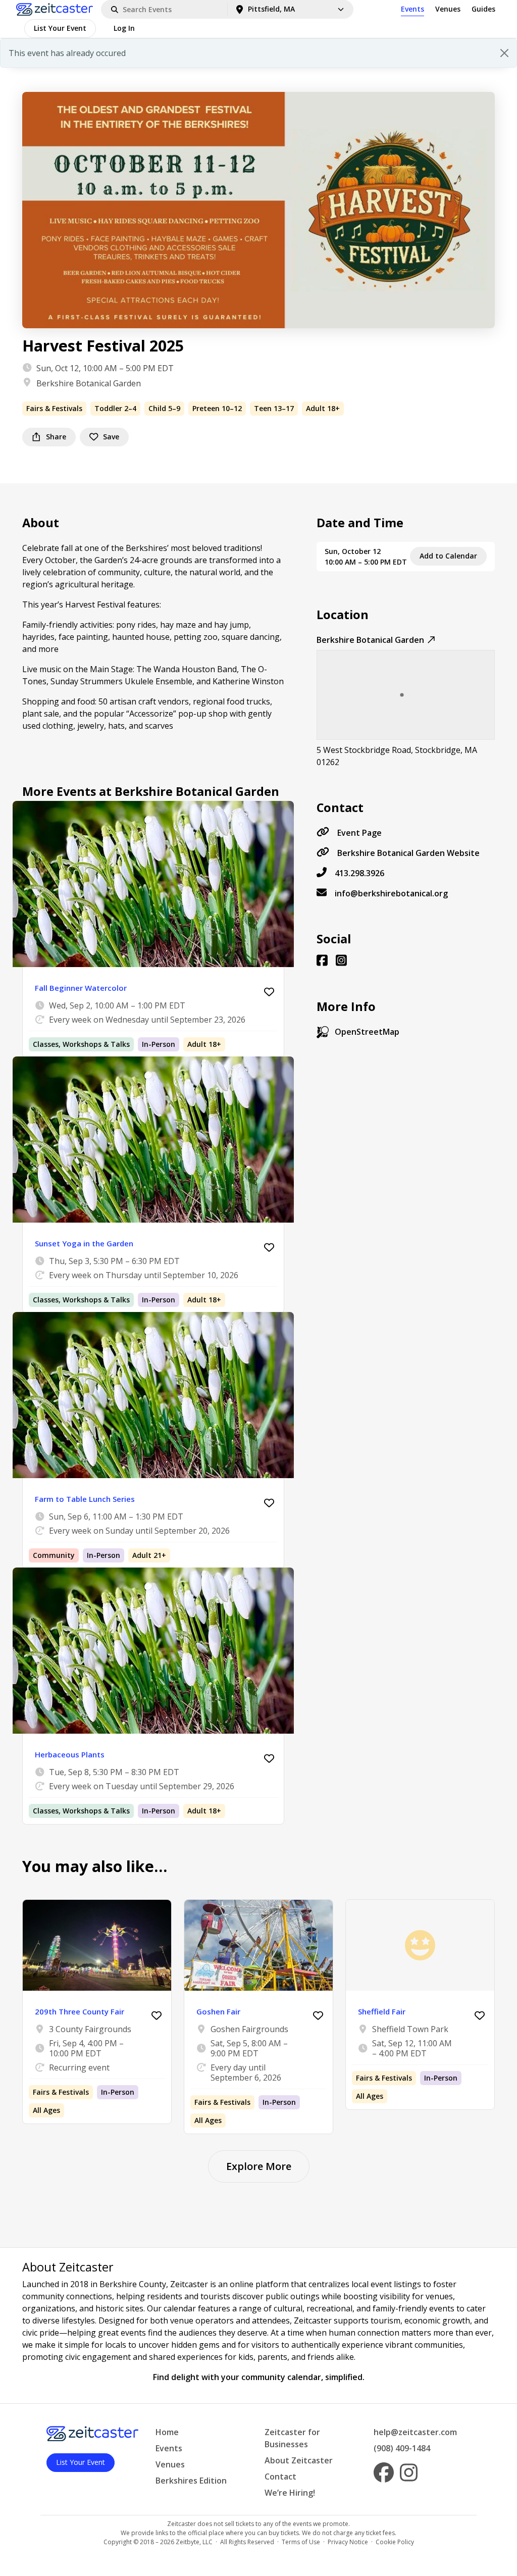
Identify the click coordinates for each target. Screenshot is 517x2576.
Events (412, 9)
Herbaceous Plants (70, 1754)
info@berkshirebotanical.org (391, 893)
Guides (483, 9)
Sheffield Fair (382, 2011)
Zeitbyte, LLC (194, 2542)
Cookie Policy (395, 2542)
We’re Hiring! (290, 2493)
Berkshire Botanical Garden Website (408, 853)
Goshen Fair (218, 2011)
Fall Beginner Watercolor (81, 988)
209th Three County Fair (80, 2011)
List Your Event (60, 28)
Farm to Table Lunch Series (85, 1499)
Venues (448, 9)
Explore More (259, 2166)
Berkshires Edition (191, 2481)
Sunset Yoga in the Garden (84, 1243)
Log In (124, 28)
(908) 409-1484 (402, 2448)
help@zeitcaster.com (415, 2432)
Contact (280, 2477)
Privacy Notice (348, 2542)
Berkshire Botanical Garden (89, 383)
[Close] (504, 53)
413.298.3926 (359, 873)
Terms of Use (301, 2542)
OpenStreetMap (367, 1032)
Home (167, 2432)
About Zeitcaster (299, 2460)
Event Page (359, 833)
